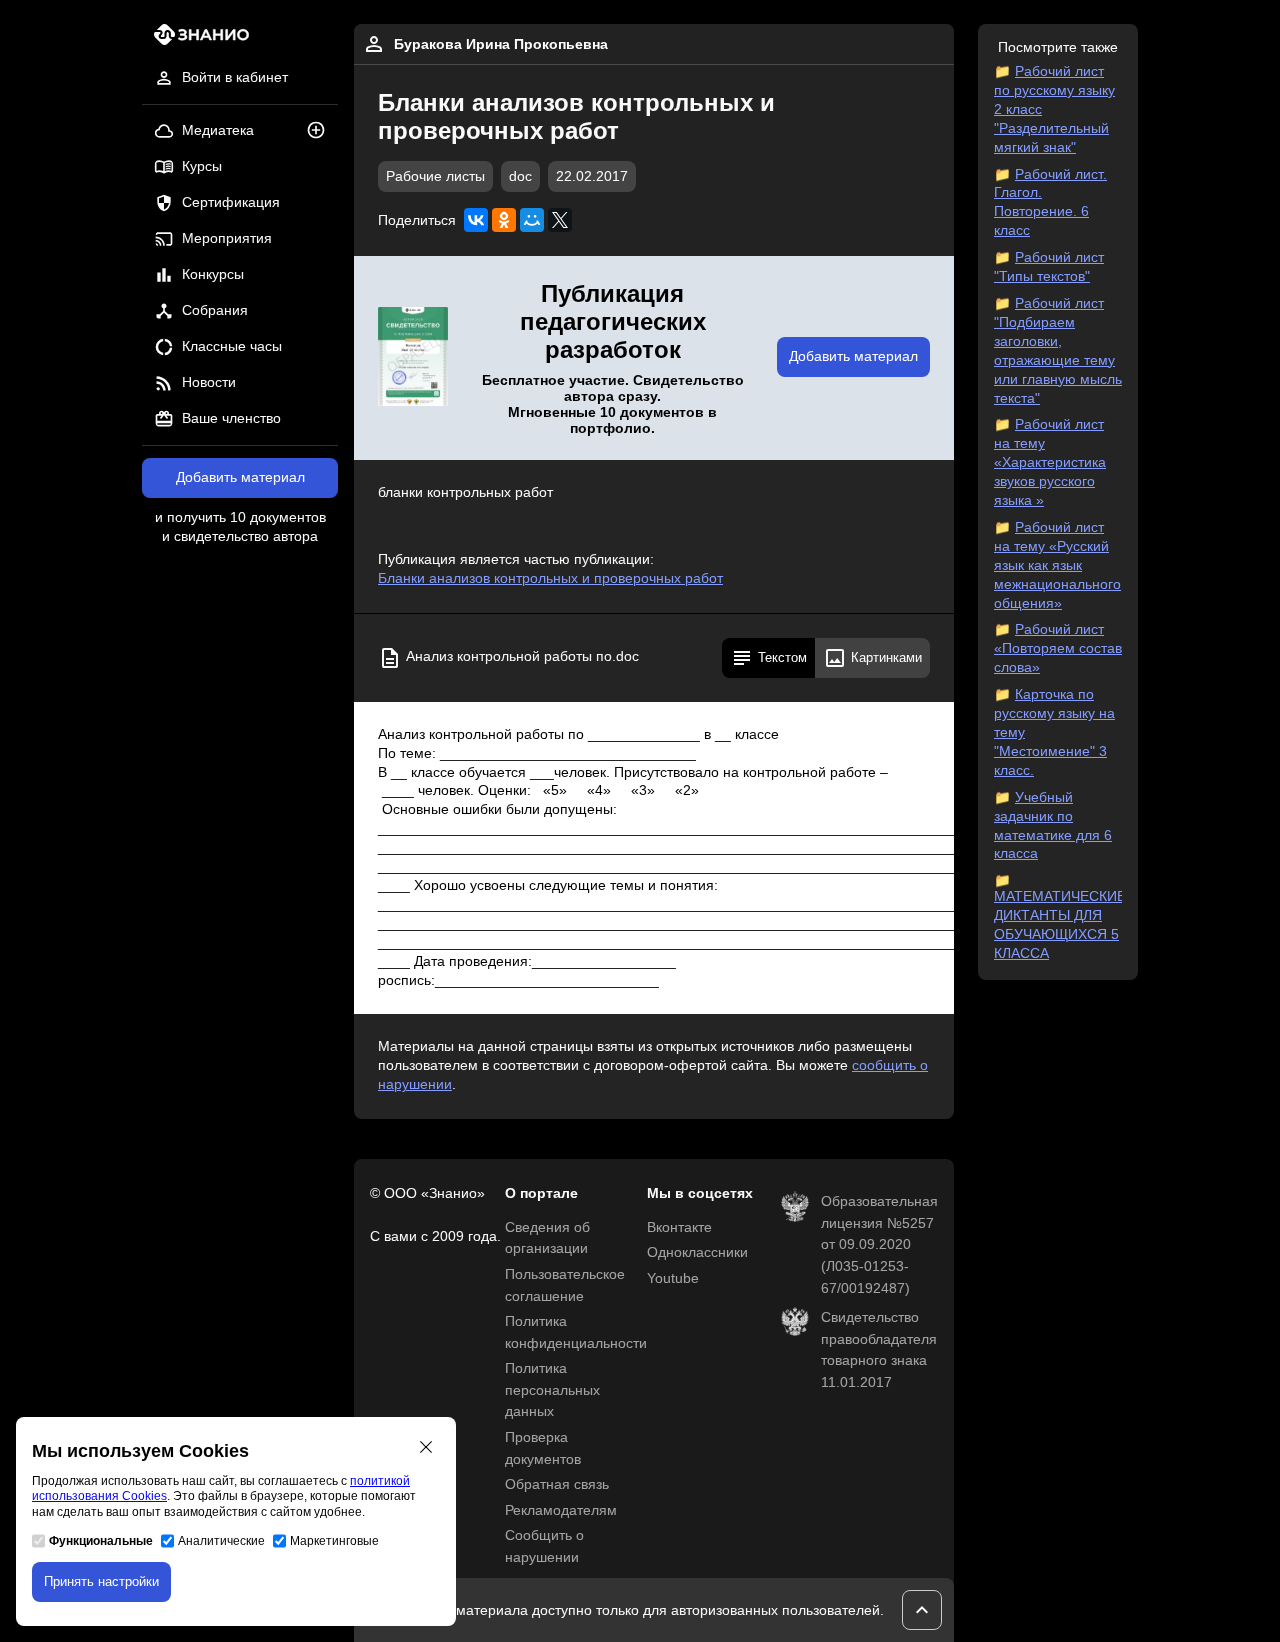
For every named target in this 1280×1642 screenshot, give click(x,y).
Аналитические (221, 1541)
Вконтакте (679, 1227)
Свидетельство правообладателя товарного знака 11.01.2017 (879, 1350)
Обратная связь (557, 1484)
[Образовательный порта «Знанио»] (195, 40)
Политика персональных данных (552, 1390)
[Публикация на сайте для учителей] (413, 358)
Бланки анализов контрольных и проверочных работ (550, 578)
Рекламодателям (561, 1510)
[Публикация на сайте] (322, 131)
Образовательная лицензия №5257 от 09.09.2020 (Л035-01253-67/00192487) (879, 1244)
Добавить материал (240, 477)
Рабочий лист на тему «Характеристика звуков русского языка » (1050, 462)
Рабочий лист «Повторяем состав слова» (1058, 648)
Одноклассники (697, 1252)
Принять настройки (101, 1581)
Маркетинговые (334, 1541)
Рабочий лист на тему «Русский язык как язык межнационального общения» (1057, 565)
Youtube (673, 1278)
